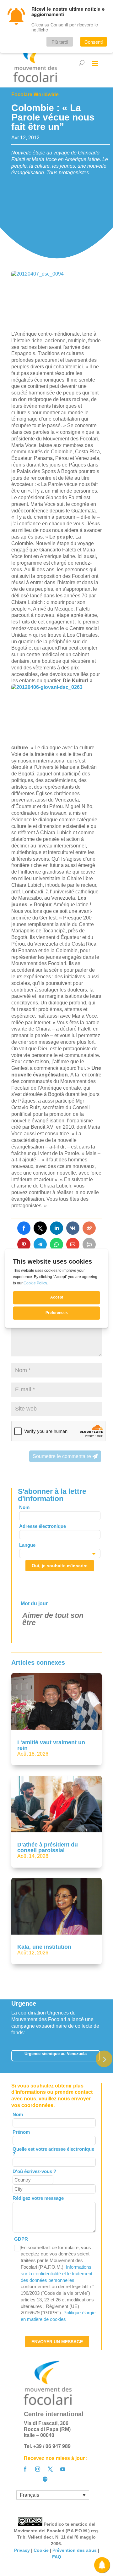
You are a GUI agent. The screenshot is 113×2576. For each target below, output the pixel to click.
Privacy (22, 2550)
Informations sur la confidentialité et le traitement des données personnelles (56, 2274)
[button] (104, 2059)
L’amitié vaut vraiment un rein (51, 1745)
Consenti (94, 42)
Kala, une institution (44, 1947)
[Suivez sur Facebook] (25, 2469)
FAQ (57, 2557)
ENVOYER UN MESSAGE (57, 2342)
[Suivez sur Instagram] (38, 2469)
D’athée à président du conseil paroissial (48, 1847)
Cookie (41, 2550)
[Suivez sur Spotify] (45, 2479)
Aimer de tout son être (53, 1619)
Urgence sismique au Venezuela (56, 2054)
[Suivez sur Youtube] (63, 2469)
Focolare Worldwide (35, 95)
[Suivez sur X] (50, 2469)
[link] (24, 1228)
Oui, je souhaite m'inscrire (60, 1566)
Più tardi (60, 42)
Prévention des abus (75, 2550)
